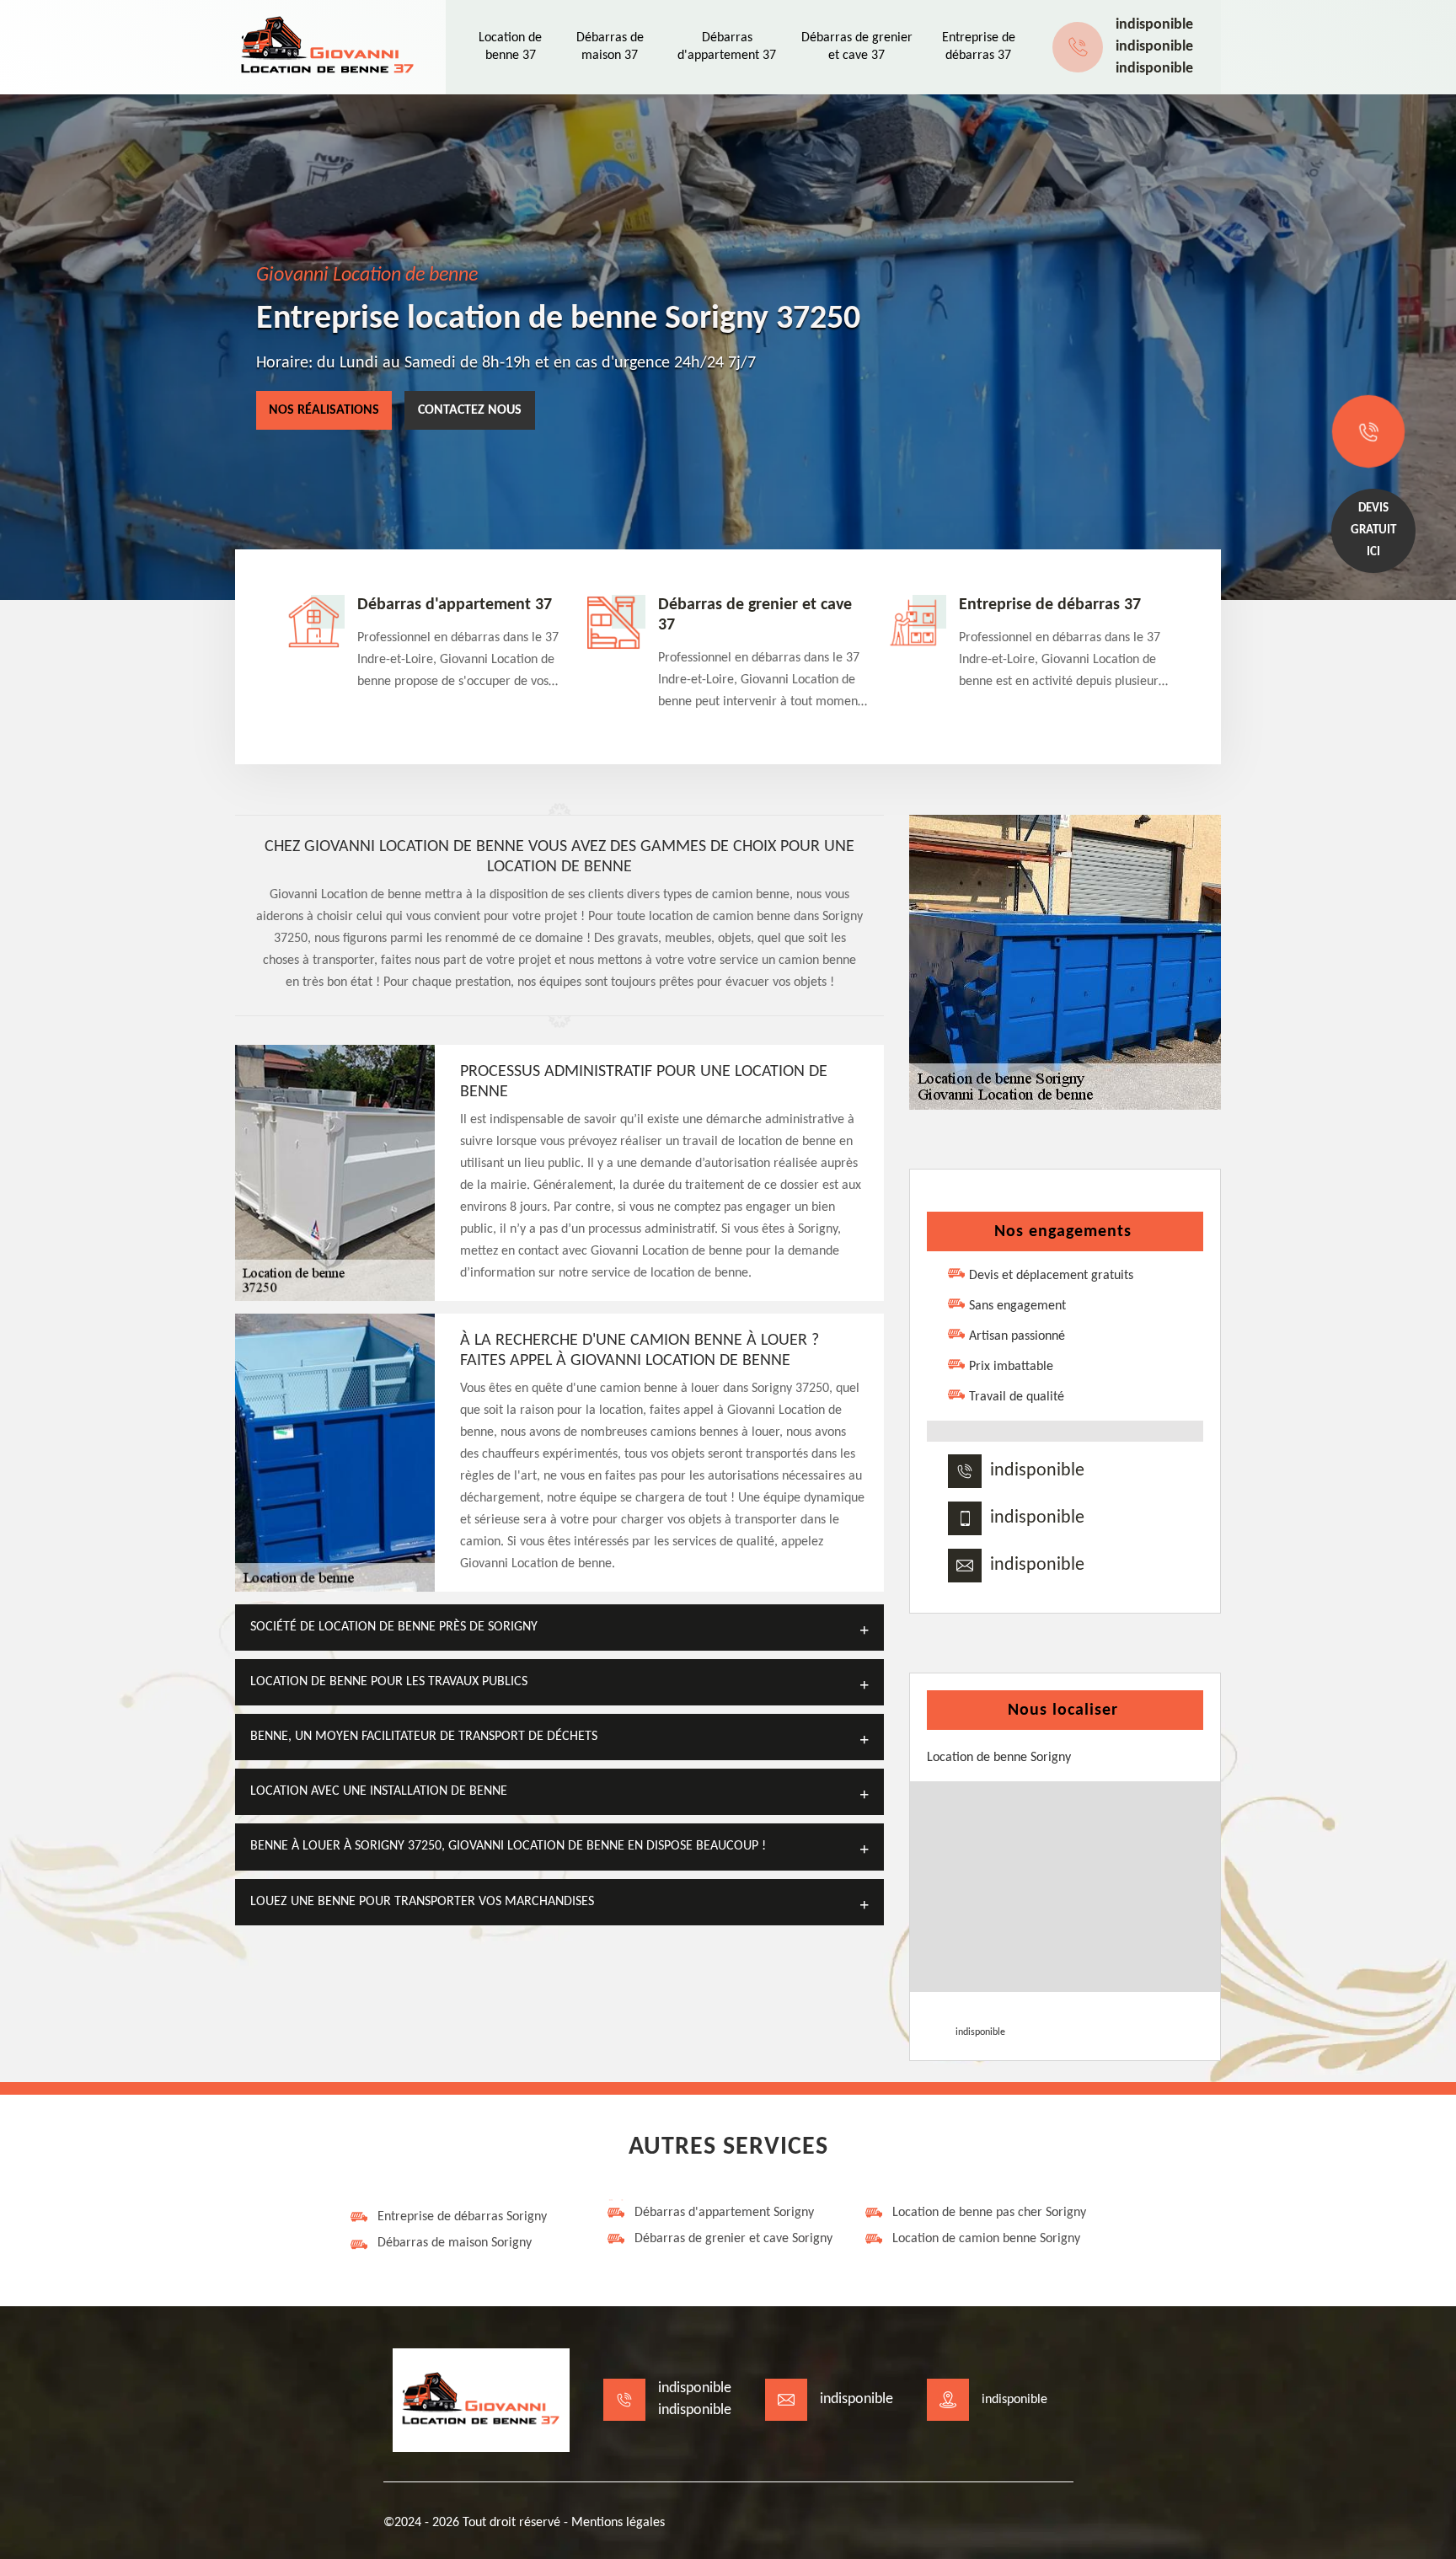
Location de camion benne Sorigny (986, 2239)
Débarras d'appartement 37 (455, 605)
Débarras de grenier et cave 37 (755, 615)
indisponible (1154, 25)
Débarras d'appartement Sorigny (724, 2213)
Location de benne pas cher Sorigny (989, 2213)
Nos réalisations (324, 410)
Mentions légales (618, 2523)
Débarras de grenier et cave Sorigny (733, 2239)
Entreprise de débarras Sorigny (462, 2217)
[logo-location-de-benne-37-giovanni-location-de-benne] (328, 47)
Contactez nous (470, 410)
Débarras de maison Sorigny (455, 2243)
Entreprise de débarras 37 (1050, 605)
